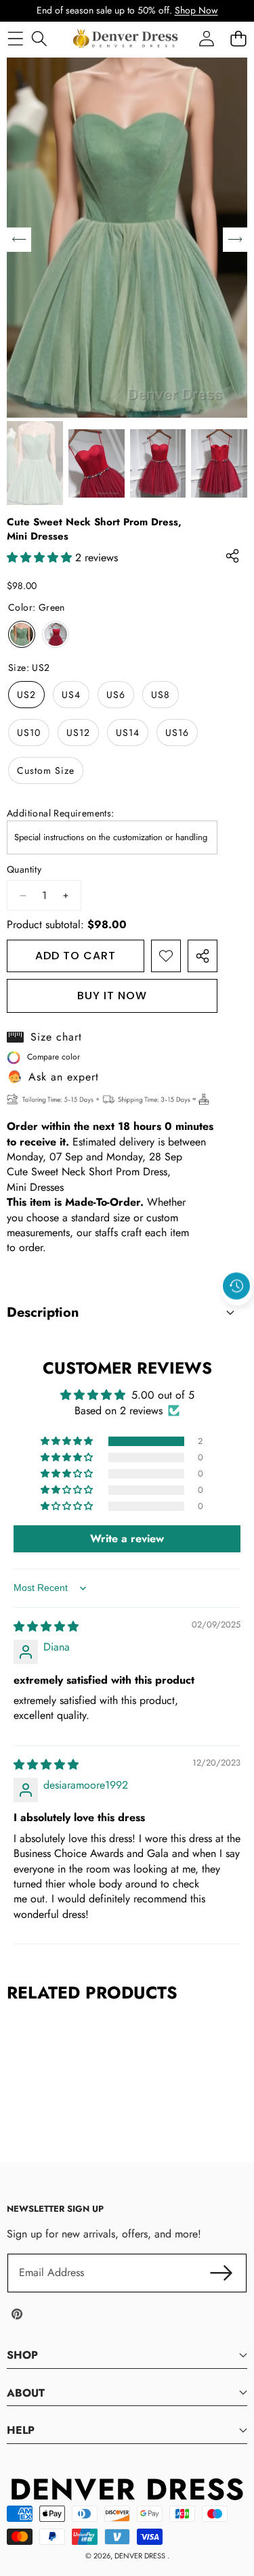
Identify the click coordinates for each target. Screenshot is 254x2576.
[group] (35, 463)
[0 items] (238, 38)
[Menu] (15, 38)
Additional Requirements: (61, 813)
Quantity (24, 870)
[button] (237, 1317)
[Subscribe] (221, 2273)
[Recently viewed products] (236, 1286)
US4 (71, 695)
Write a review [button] (127, 1538)
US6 (116, 695)
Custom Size (46, 770)
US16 (177, 733)
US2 (26, 695)
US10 (29, 733)
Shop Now (196, 10)
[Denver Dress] (127, 39)
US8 (161, 695)
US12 (78, 733)
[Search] (39, 38)
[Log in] (206, 38)
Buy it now (112, 996)
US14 (128, 733)
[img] (46, 1627)
